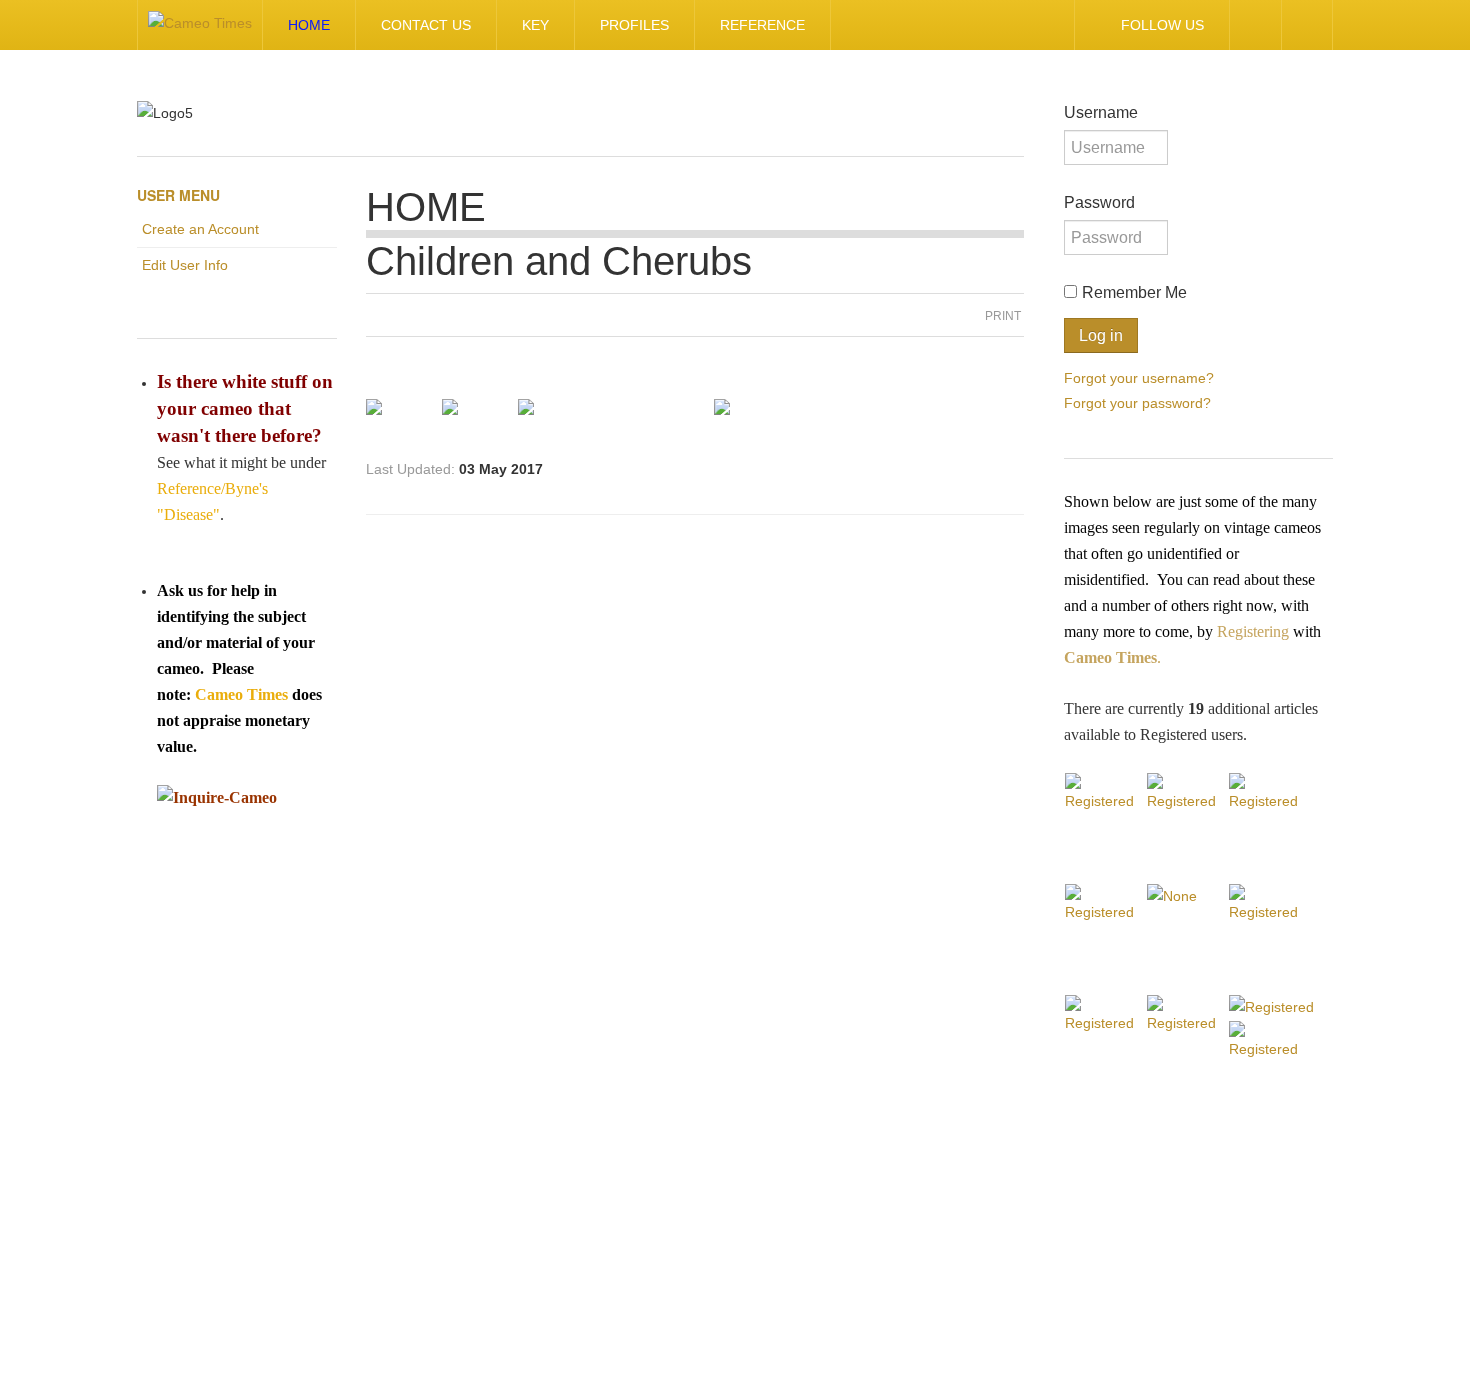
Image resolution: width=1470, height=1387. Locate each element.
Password (1099, 202)
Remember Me (1134, 292)
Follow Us (1162, 25)
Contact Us (426, 25)
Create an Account (200, 229)
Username (1101, 112)
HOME (309, 25)
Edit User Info (185, 265)
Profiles (634, 25)
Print (1003, 316)
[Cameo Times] (200, 25)
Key (535, 25)
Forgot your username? (1139, 377)
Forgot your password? (1137, 402)
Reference (762, 25)
